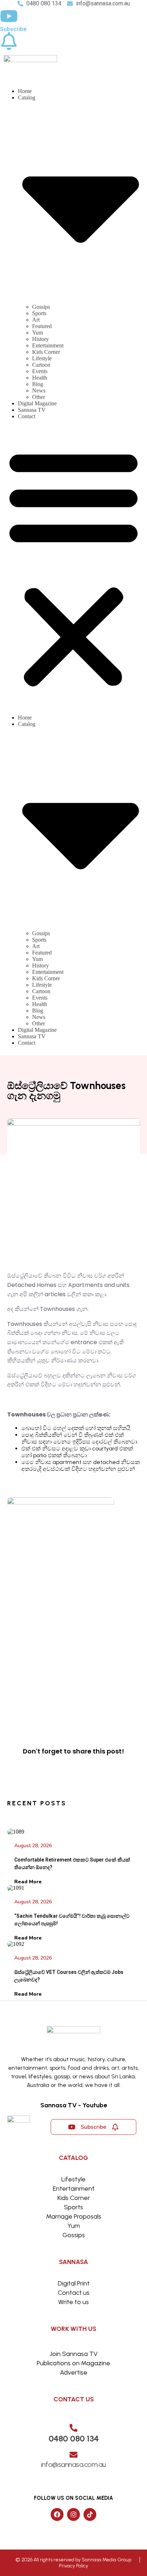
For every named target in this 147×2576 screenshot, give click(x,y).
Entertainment (48, 345)
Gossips (41, 307)
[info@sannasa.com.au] (73, 2455)
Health (40, 378)
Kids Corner (46, 352)
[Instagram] (73, 2514)
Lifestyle (42, 358)
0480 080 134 (74, 2438)
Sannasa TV (32, 410)
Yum (37, 333)
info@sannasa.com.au (73, 2464)
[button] (73, 567)
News (39, 391)
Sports (39, 313)
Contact (27, 416)
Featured (42, 326)
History (40, 339)
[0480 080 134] (73, 2428)
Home (25, 91)
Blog (38, 384)
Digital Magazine (37, 403)
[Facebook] (57, 2514)
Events (40, 371)
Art (36, 320)
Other (39, 397)
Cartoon (41, 365)
